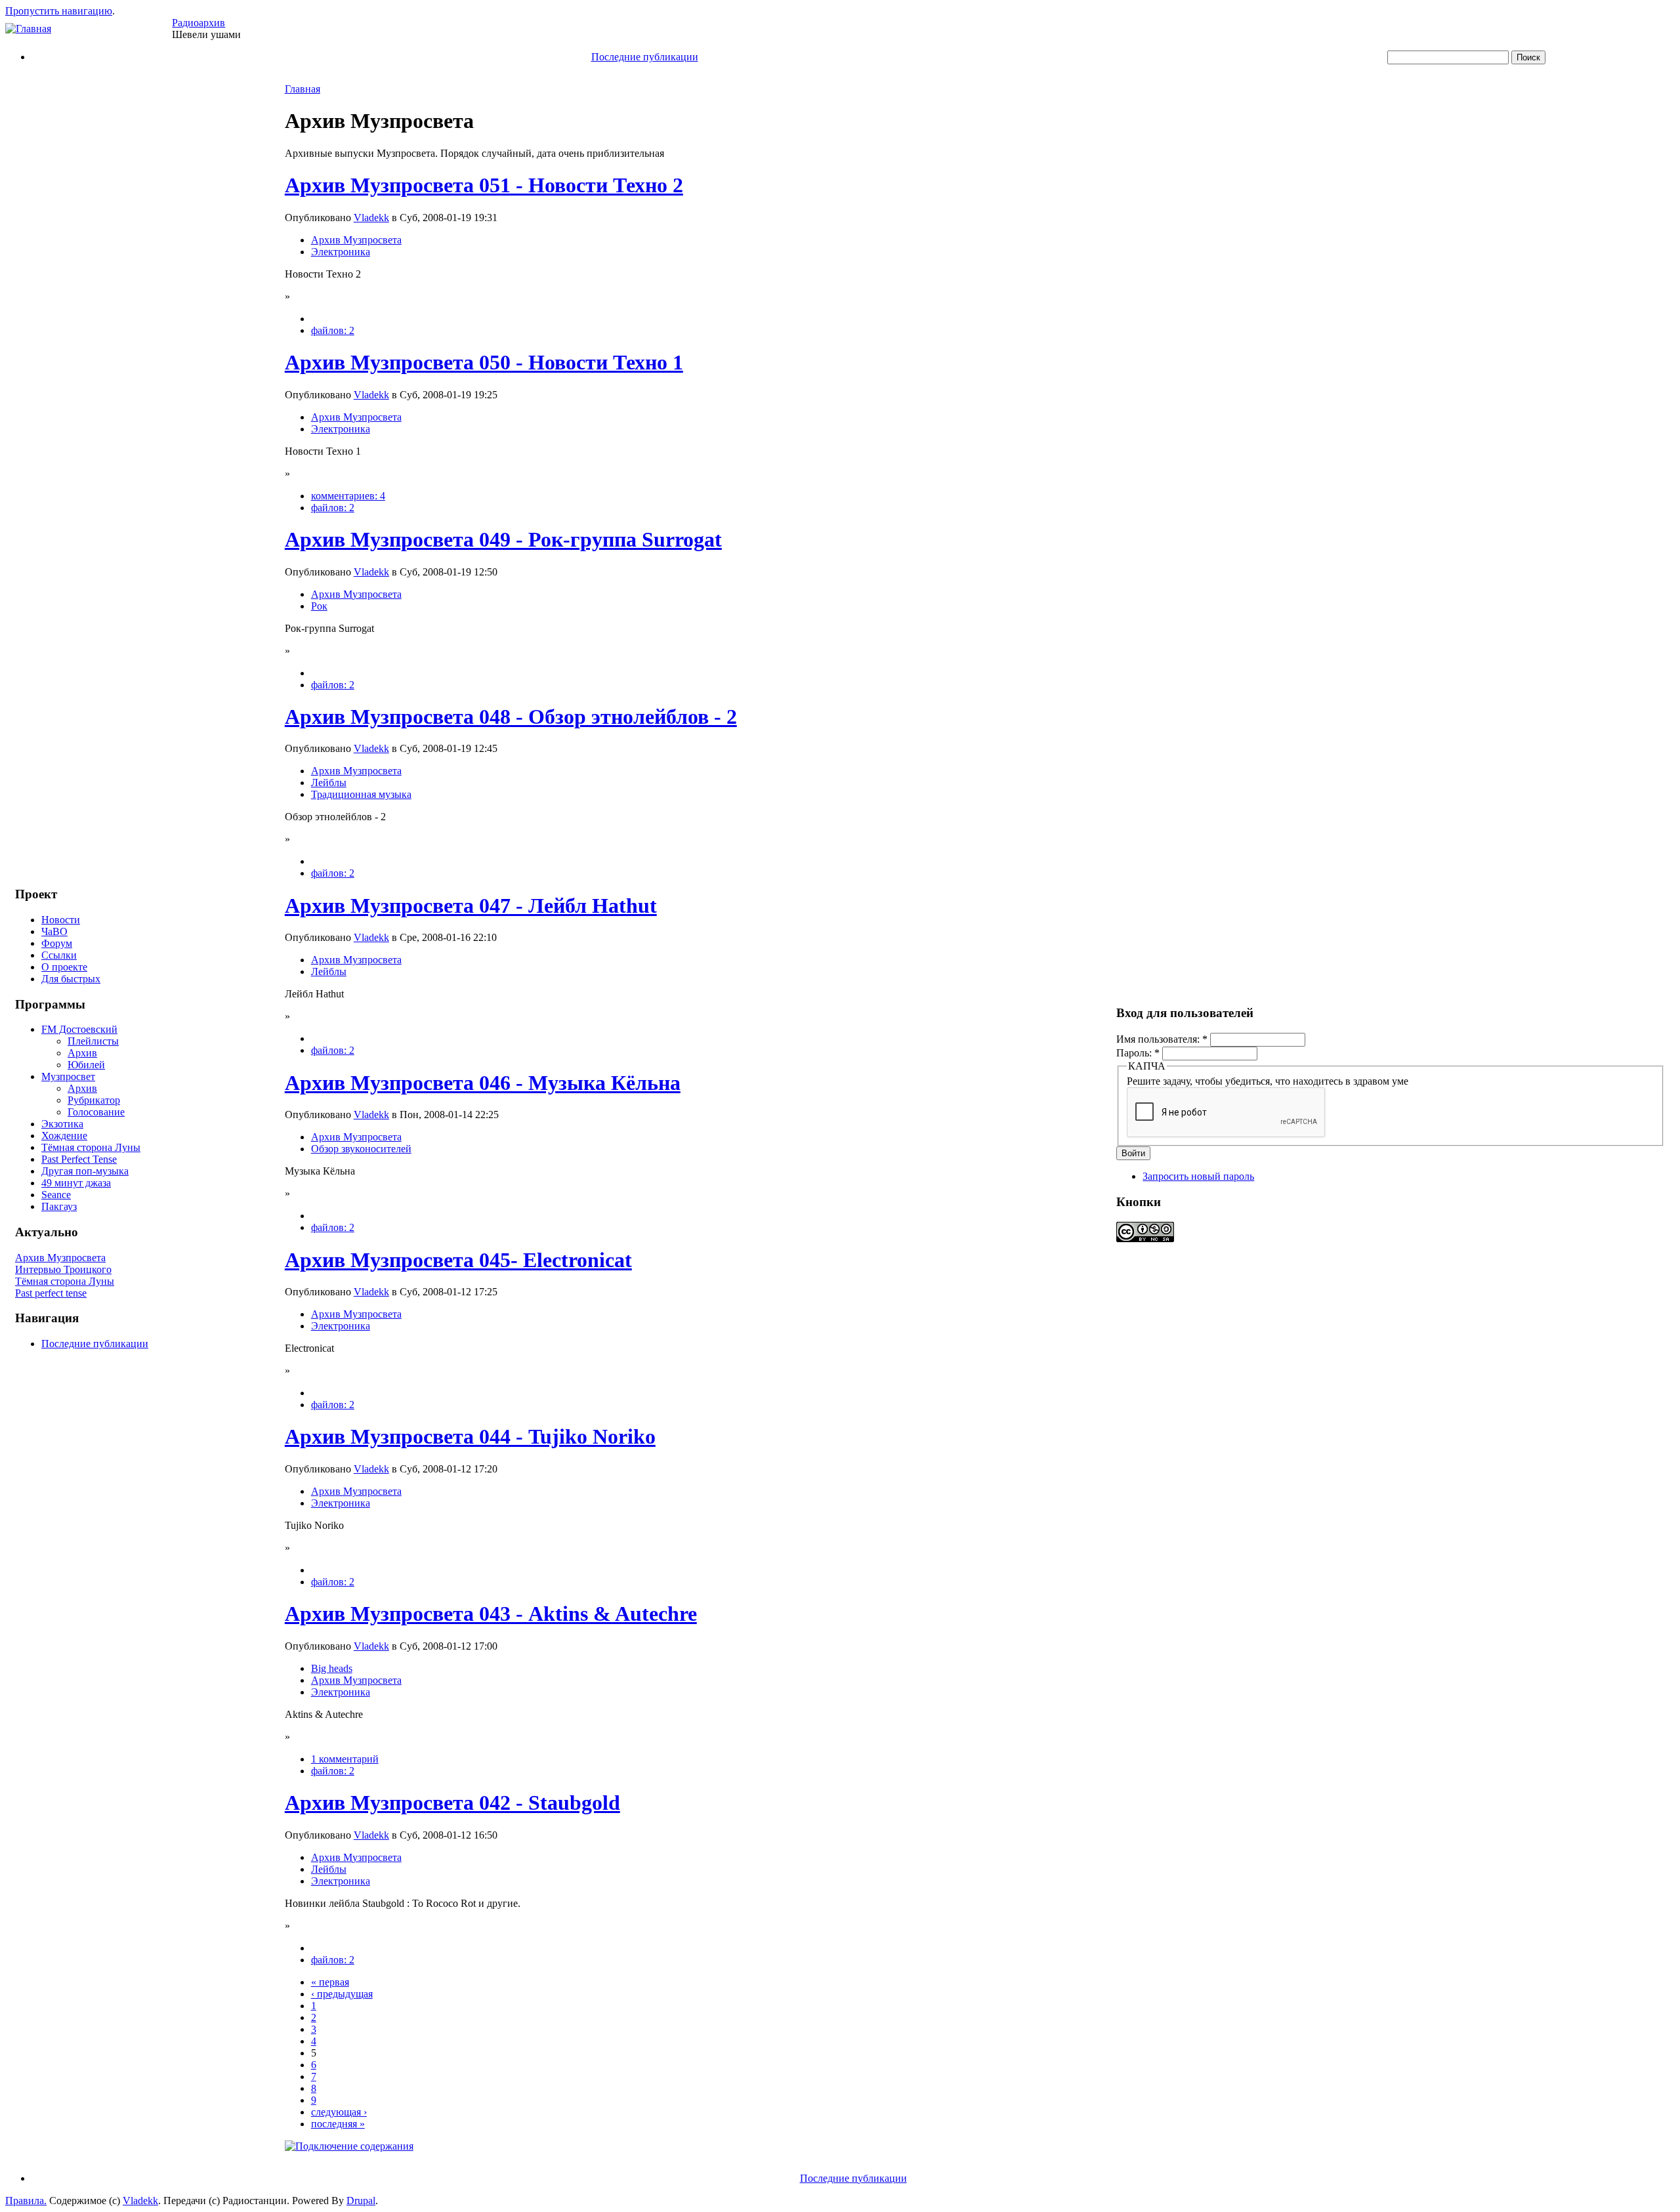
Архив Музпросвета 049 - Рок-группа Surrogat (503, 539)
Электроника (341, 252)
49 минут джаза (76, 1183)
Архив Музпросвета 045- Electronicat (458, 1260)
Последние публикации (645, 57)
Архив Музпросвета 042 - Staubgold (452, 1803)
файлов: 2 (333, 330)
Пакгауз (59, 1206)
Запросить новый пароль (1198, 1176)
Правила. (26, 2201)
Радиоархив (199, 23)
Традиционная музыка (361, 794)
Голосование (96, 1112)
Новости (61, 920)
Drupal (361, 2201)
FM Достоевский (79, 1029)
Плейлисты (93, 1041)
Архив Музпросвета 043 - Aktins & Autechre (491, 1614)
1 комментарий (345, 1759)
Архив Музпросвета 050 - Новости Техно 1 (484, 362)
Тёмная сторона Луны (91, 1147)
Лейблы (329, 783)
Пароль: (1138, 1053)
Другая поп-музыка (85, 1171)
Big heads (332, 1668)
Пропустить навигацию (59, 11)
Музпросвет (68, 1076)
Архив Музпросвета (60, 1258)
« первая (330, 1982)
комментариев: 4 (348, 496)
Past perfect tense (51, 1293)
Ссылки (59, 955)
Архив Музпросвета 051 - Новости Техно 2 (484, 185)
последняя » (338, 2124)
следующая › (339, 2112)
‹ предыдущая (342, 1994)
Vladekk (371, 218)
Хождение (64, 1136)
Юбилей (86, 1065)
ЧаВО (54, 931)
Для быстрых (71, 979)
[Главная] (28, 29)
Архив (82, 1053)
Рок (319, 606)
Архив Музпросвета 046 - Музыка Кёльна (483, 1083)
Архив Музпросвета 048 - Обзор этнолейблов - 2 (511, 717)
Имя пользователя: (1162, 1039)
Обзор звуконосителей (361, 1149)
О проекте (64, 967)
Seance (56, 1195)
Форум (57, 943)
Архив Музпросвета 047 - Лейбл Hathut (471, 906)
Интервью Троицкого (63, 1269)
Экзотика (62, 1124)
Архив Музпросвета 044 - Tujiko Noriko (470, 1436)
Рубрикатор (94, 1100)
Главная (303, 89)
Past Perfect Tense (79, 1159)
